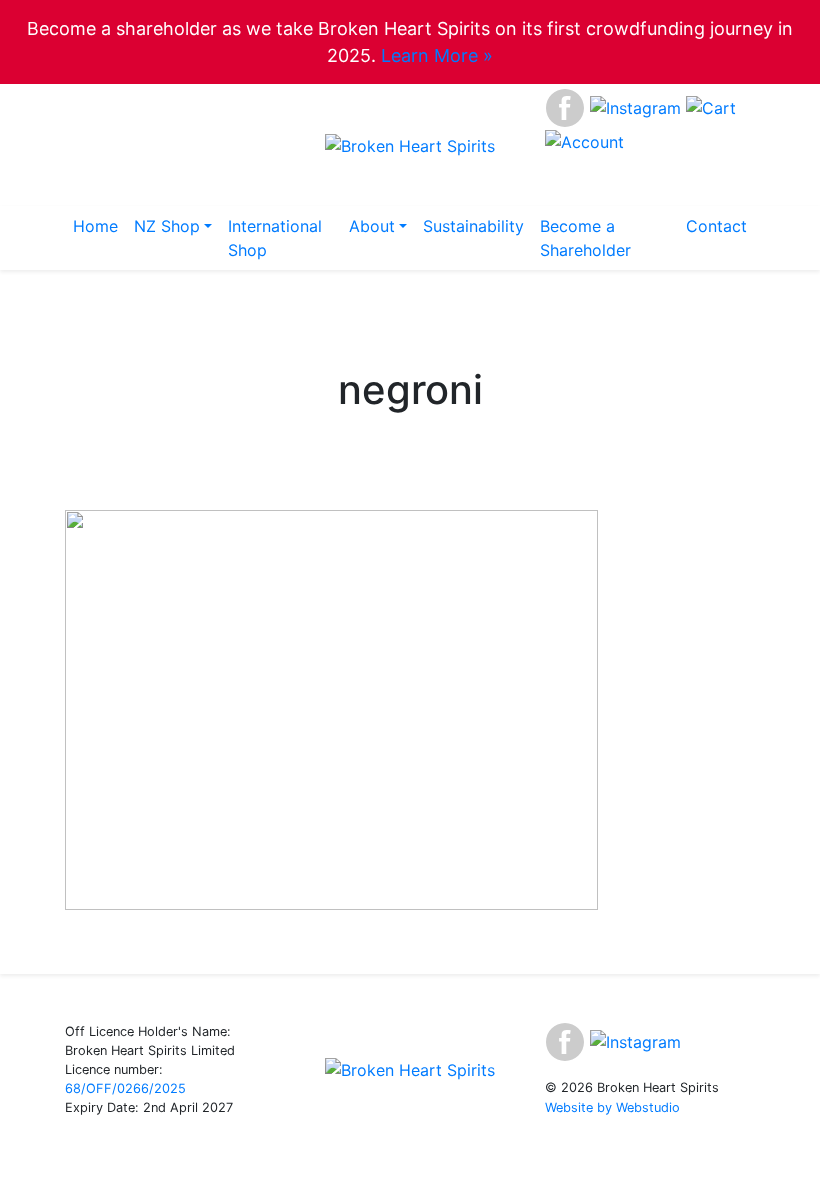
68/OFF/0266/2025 (125, 1088)
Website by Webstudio (612, 1107)
